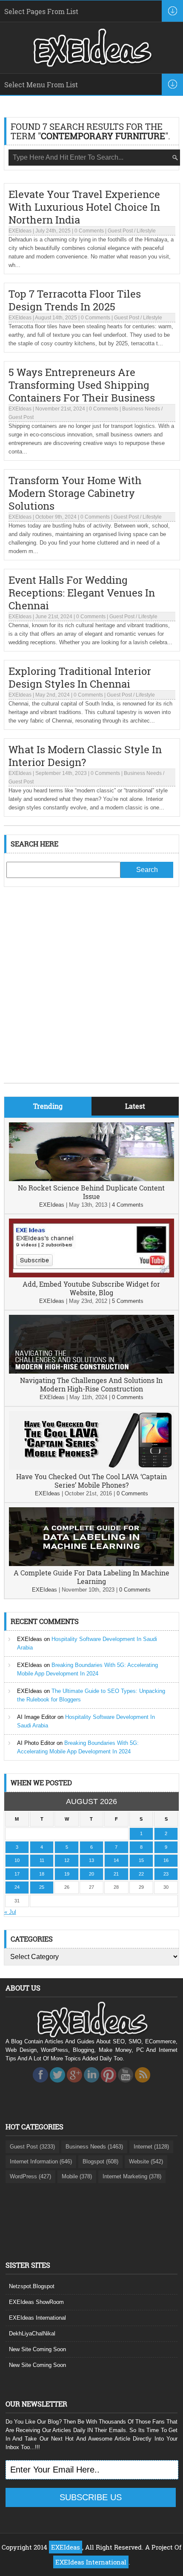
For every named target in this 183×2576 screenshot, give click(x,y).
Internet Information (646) (41, 2161)
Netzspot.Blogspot (32, 2286)
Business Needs (141, 409)
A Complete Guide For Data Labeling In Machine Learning (91, 1577)
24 (17, 1887)
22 (141, 1874)
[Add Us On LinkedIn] (91, 2085)
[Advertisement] (91, 991)
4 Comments (128, 1205)
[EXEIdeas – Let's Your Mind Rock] (91, 65)
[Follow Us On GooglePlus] (74, 2085)
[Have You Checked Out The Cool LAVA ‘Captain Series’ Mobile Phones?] (92, 1468)
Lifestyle (146, 231)
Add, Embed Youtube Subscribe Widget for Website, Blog (91, 1288)
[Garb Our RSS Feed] (143, 2085)
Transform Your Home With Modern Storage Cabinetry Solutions (75, 493)
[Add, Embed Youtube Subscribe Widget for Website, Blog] (92, 1275)
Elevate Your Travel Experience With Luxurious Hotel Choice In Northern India (84, 207)
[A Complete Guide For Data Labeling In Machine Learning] (92, 1564)
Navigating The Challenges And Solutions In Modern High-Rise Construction (91, 1384)
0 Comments (89, 231)
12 (67, 1860)
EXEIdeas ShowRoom (36, 2302)
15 (141, 1860)
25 (42, 1887)
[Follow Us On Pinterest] (109, 2085)
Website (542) (146, 2161)
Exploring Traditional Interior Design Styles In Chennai (80, 677)
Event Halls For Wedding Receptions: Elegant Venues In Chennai (82, 593)
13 (91, 1860)
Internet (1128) (151, 2147)
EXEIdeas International (37, 2318)
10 (17, 1860)
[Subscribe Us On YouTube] (126, 2085)
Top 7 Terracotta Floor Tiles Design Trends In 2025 (75, 300)
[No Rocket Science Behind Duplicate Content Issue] (92, 1179)
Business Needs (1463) (94, 2147)
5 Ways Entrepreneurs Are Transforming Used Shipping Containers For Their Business (82, 385)
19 (67, 1874)
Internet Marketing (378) (132, 2176)
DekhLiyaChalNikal (32, 2334)
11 (42, 1860)
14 (116, 1860)
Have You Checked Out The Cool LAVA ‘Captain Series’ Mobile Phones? (91, 1481)
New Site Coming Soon (37, 2349)
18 (42, 1874)
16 (166, 1860)
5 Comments (128, 1301)
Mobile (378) (77, 2176)
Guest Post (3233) (32, 2147)
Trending (48, 1106)
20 (91, 1874)
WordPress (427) (30, 2176)
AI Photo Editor (36, 1743)
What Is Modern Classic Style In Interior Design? (85, 756)
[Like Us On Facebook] (40, 2085)
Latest (135, 1106)
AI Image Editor (36, 1717)
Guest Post (120, 231)
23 (166, 1874)
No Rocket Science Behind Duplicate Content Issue (91, 1192)
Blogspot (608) (100, 2161)
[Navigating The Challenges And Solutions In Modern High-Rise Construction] (92, 1372)
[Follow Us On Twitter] (57, 2085)
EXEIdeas (20, 231)
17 (17, 1874)
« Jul (10, 1912)
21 (116, 1874)
